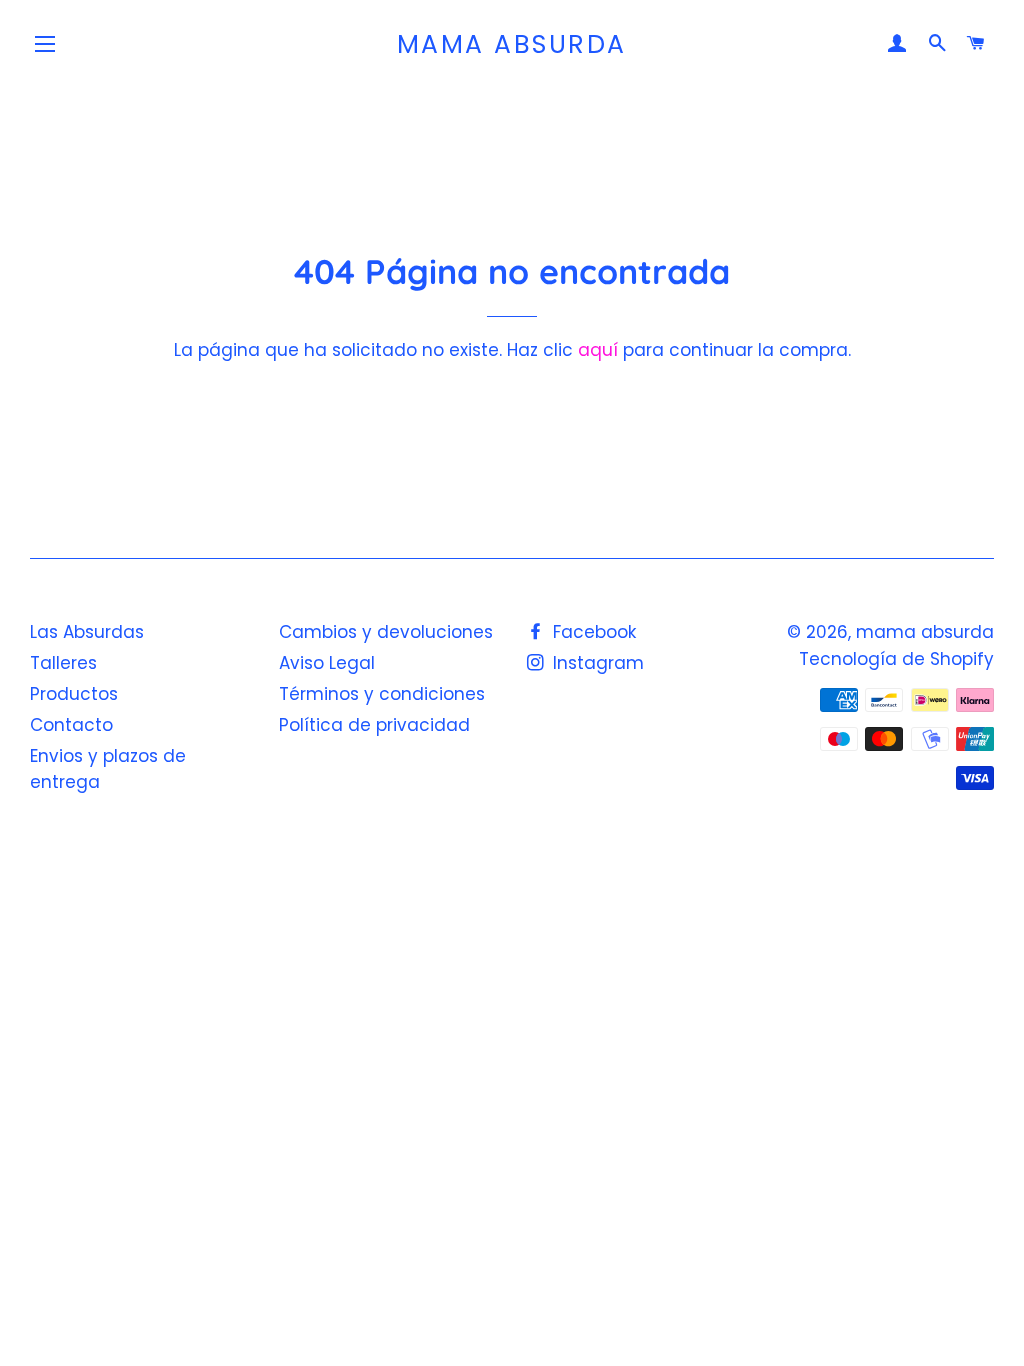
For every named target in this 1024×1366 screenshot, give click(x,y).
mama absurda (512, 44)
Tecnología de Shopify (896, 659)
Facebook (592, 632)
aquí (598, 350)
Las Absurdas (87, 632)
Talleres (63, 663)
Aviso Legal (327, 663)
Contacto (71, 725)
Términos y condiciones (382, 694)
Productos (74, 694)
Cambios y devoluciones (386, 632)
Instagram (596, 663)
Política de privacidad (374, 725)
